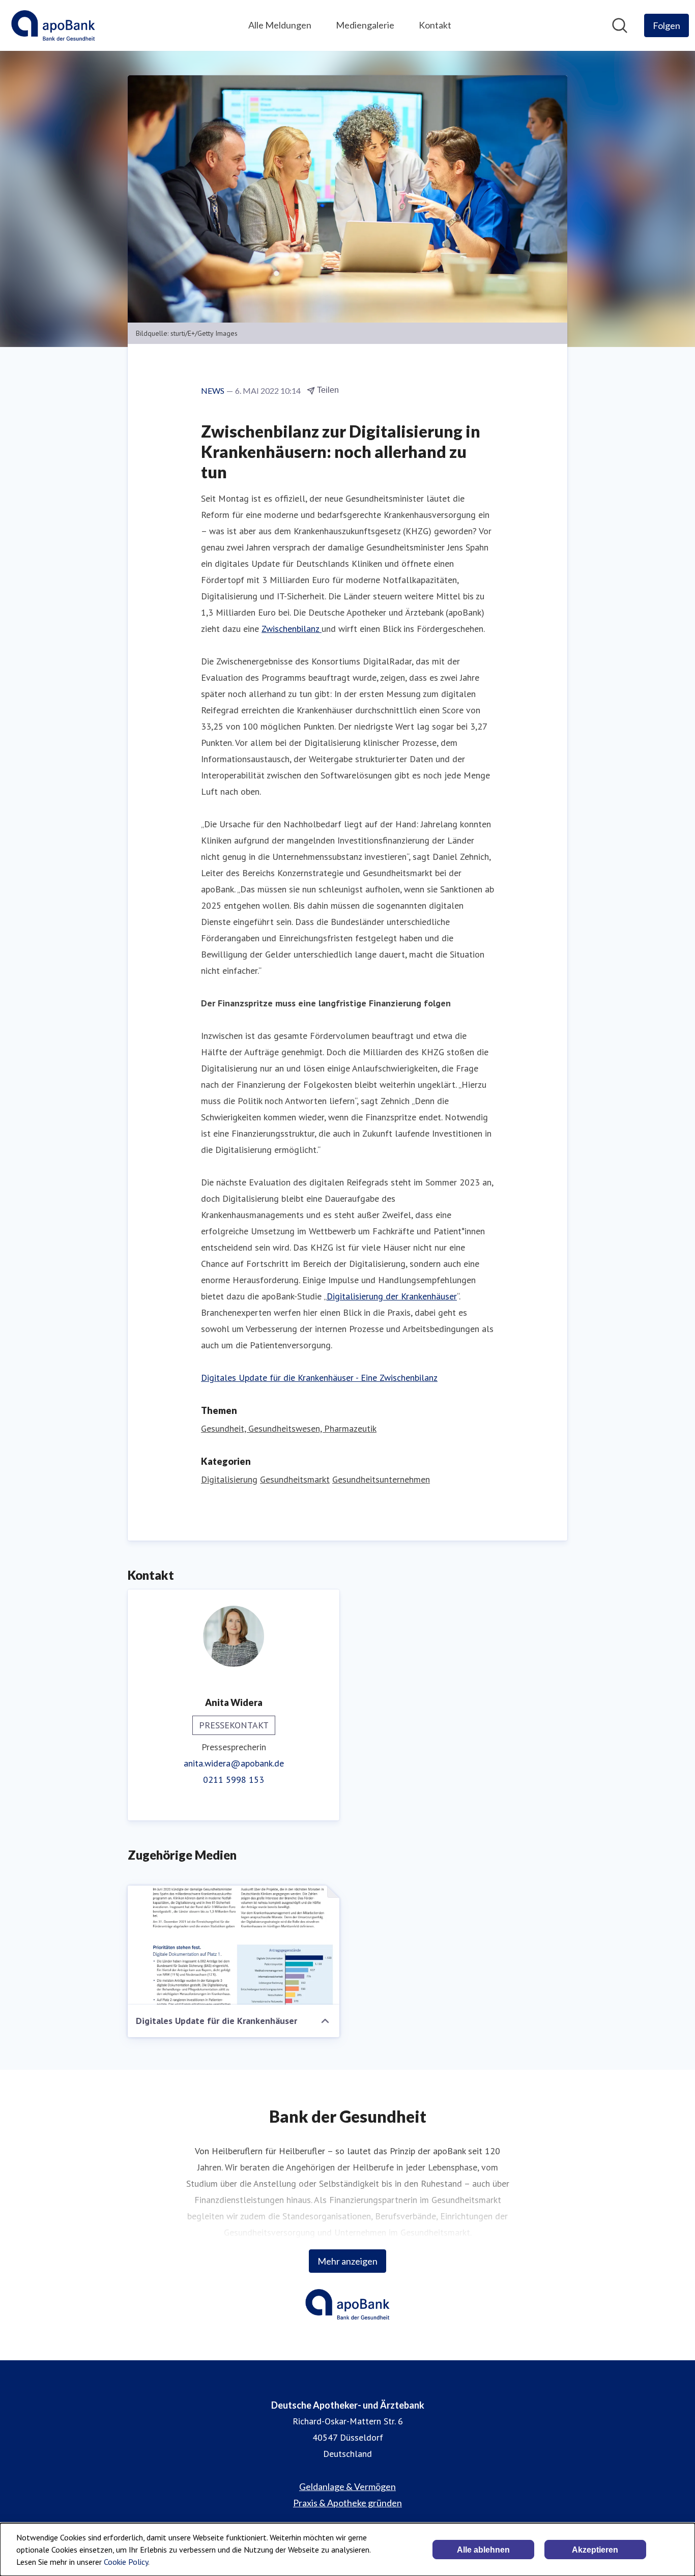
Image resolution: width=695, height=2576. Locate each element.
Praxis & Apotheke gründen (347, 2503)
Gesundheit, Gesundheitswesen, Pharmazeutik (289, 1428)
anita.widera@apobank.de (234, 1763)
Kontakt (435, 25)
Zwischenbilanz (292, 629)
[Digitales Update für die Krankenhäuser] (234, 1945)
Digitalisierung (229, 1479)
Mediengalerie (365, 25)
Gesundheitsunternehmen (381, 1479)
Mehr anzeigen (347, 2261)
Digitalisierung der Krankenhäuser (392, 1296)
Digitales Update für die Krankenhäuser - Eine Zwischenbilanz (319, 1378)
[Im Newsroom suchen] (620, 25)
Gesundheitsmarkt (295, 1479)
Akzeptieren (595, 2550)
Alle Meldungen (280, 25)
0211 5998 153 (234, 1779)
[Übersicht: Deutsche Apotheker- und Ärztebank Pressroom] (53, 25)
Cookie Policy (126, 2562)
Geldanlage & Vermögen (347, 2486)
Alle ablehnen (483, 2550)
